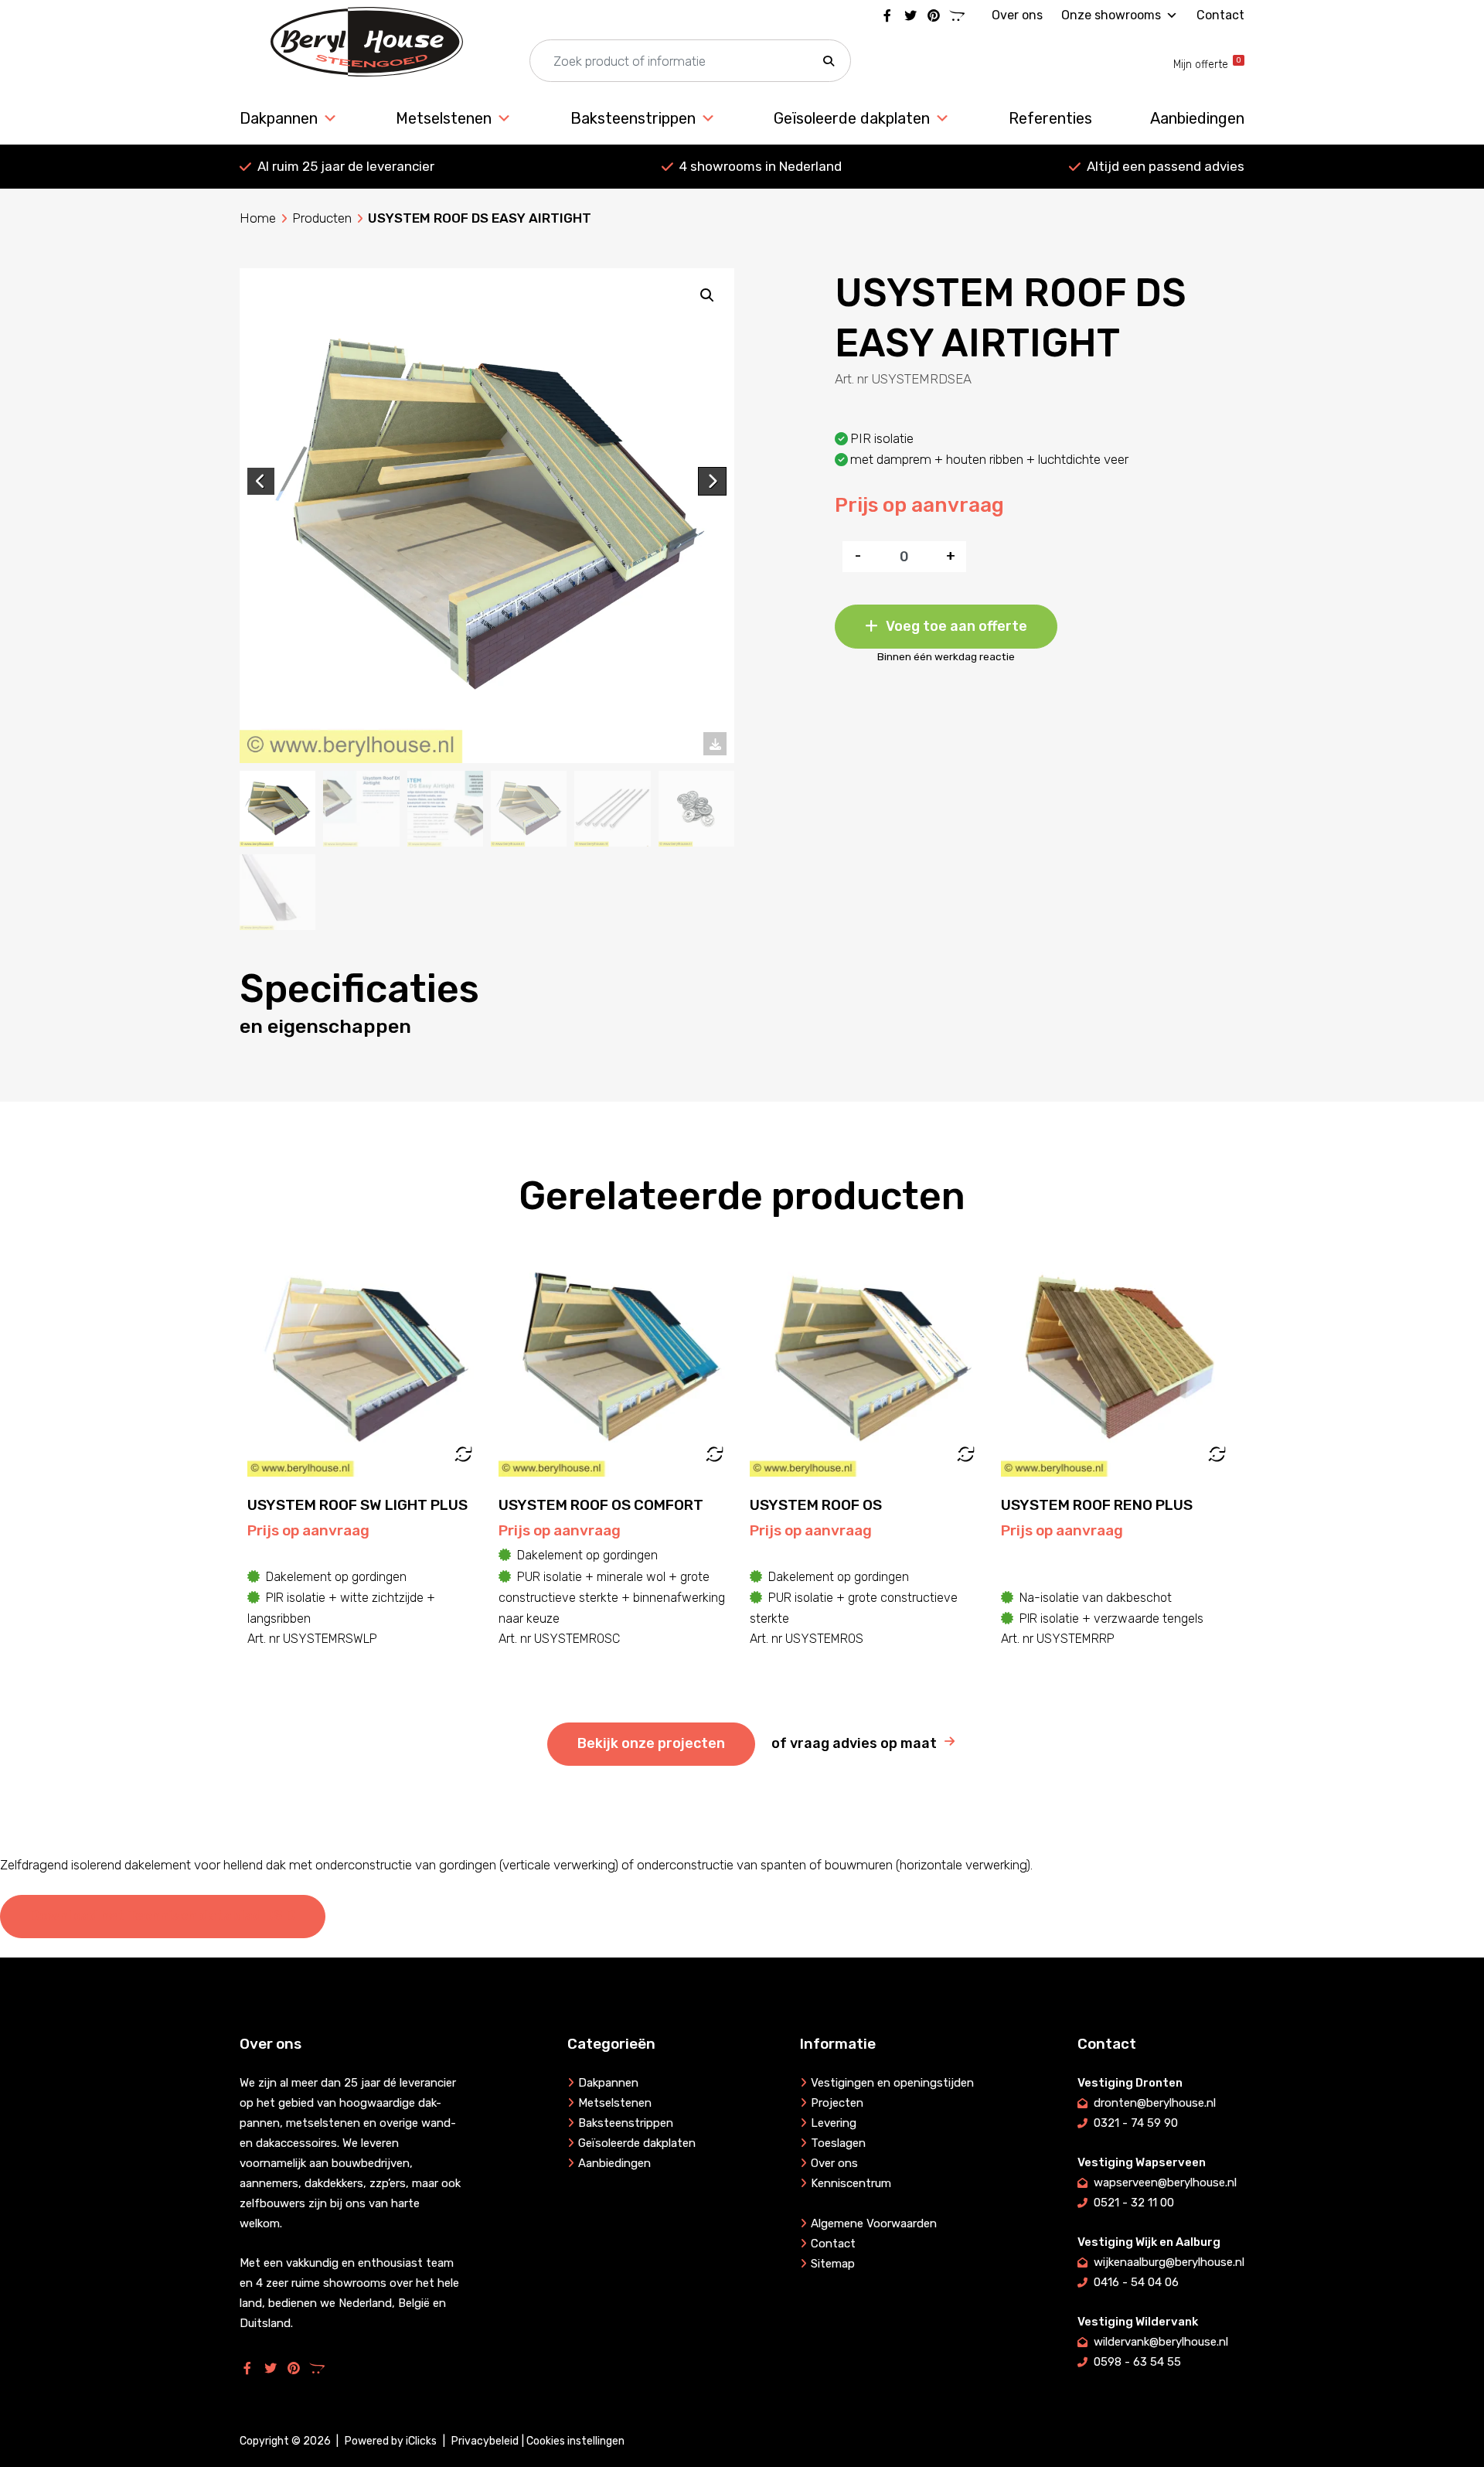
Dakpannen (279, 118)
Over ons (1017, 15)
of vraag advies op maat (854, 1743)
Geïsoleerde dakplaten (852, 118)
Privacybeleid (485, 2441)
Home (258, 218)
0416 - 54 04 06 (1136, 2282)
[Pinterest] (934, 15)
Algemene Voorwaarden (874, 2223)
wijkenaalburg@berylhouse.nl (1169, 2262)
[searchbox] (690, 61)
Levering (834, 2123)
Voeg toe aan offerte (956, 626)
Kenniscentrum (851, 2183)
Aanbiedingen (1197, 118)
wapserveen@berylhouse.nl (1165, 2182)
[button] (829, 61)
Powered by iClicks (391, 2441)
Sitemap (833, 2264)
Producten (322, 218)
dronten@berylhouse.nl (1155, 2103)
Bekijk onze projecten (651, 1743)
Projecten (837, 2103)
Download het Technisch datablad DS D (163, 1916)
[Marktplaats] (957, 15)
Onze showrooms (1111, 15)
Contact (1220, 15)
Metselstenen (444, 118)
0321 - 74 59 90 (1136, 2123)
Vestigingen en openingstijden (892, 2083)
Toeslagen (838, 2143)
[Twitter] (910, 15)
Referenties (1050, 118)
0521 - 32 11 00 (1134, 2203)
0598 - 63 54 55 (1137, 2362)
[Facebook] (887, 15)
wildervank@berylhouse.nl (1161, 2342)
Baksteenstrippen (633, 118)
